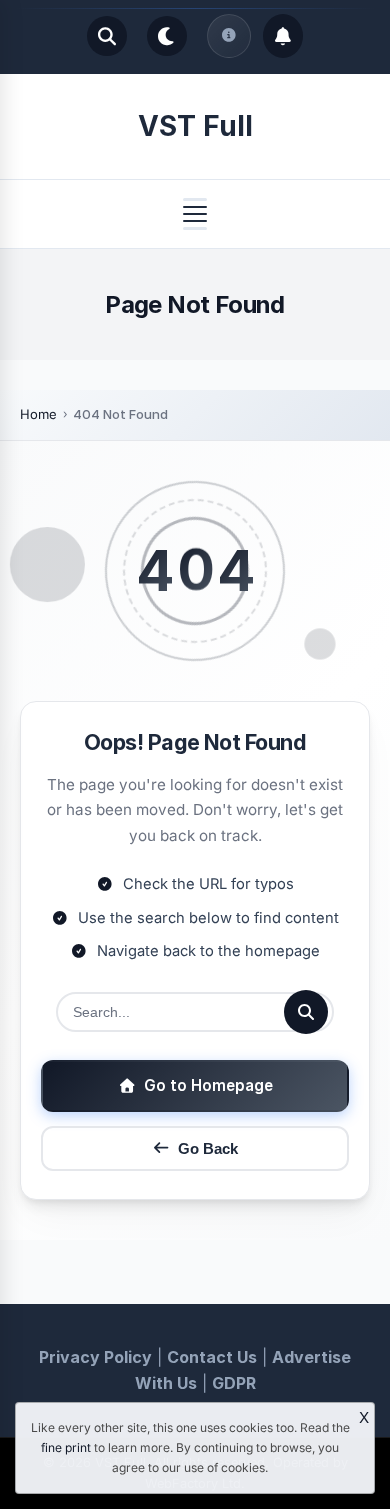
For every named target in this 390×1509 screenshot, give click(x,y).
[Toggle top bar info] (229, 36)
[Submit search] (306, 1012)
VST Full (195, 126)
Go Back (208, 1148)
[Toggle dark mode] (167, 36)
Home (38, 414)
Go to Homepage (208, 1085)
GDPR (234, 1383)
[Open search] (107, 36)
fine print (66, 1447)
